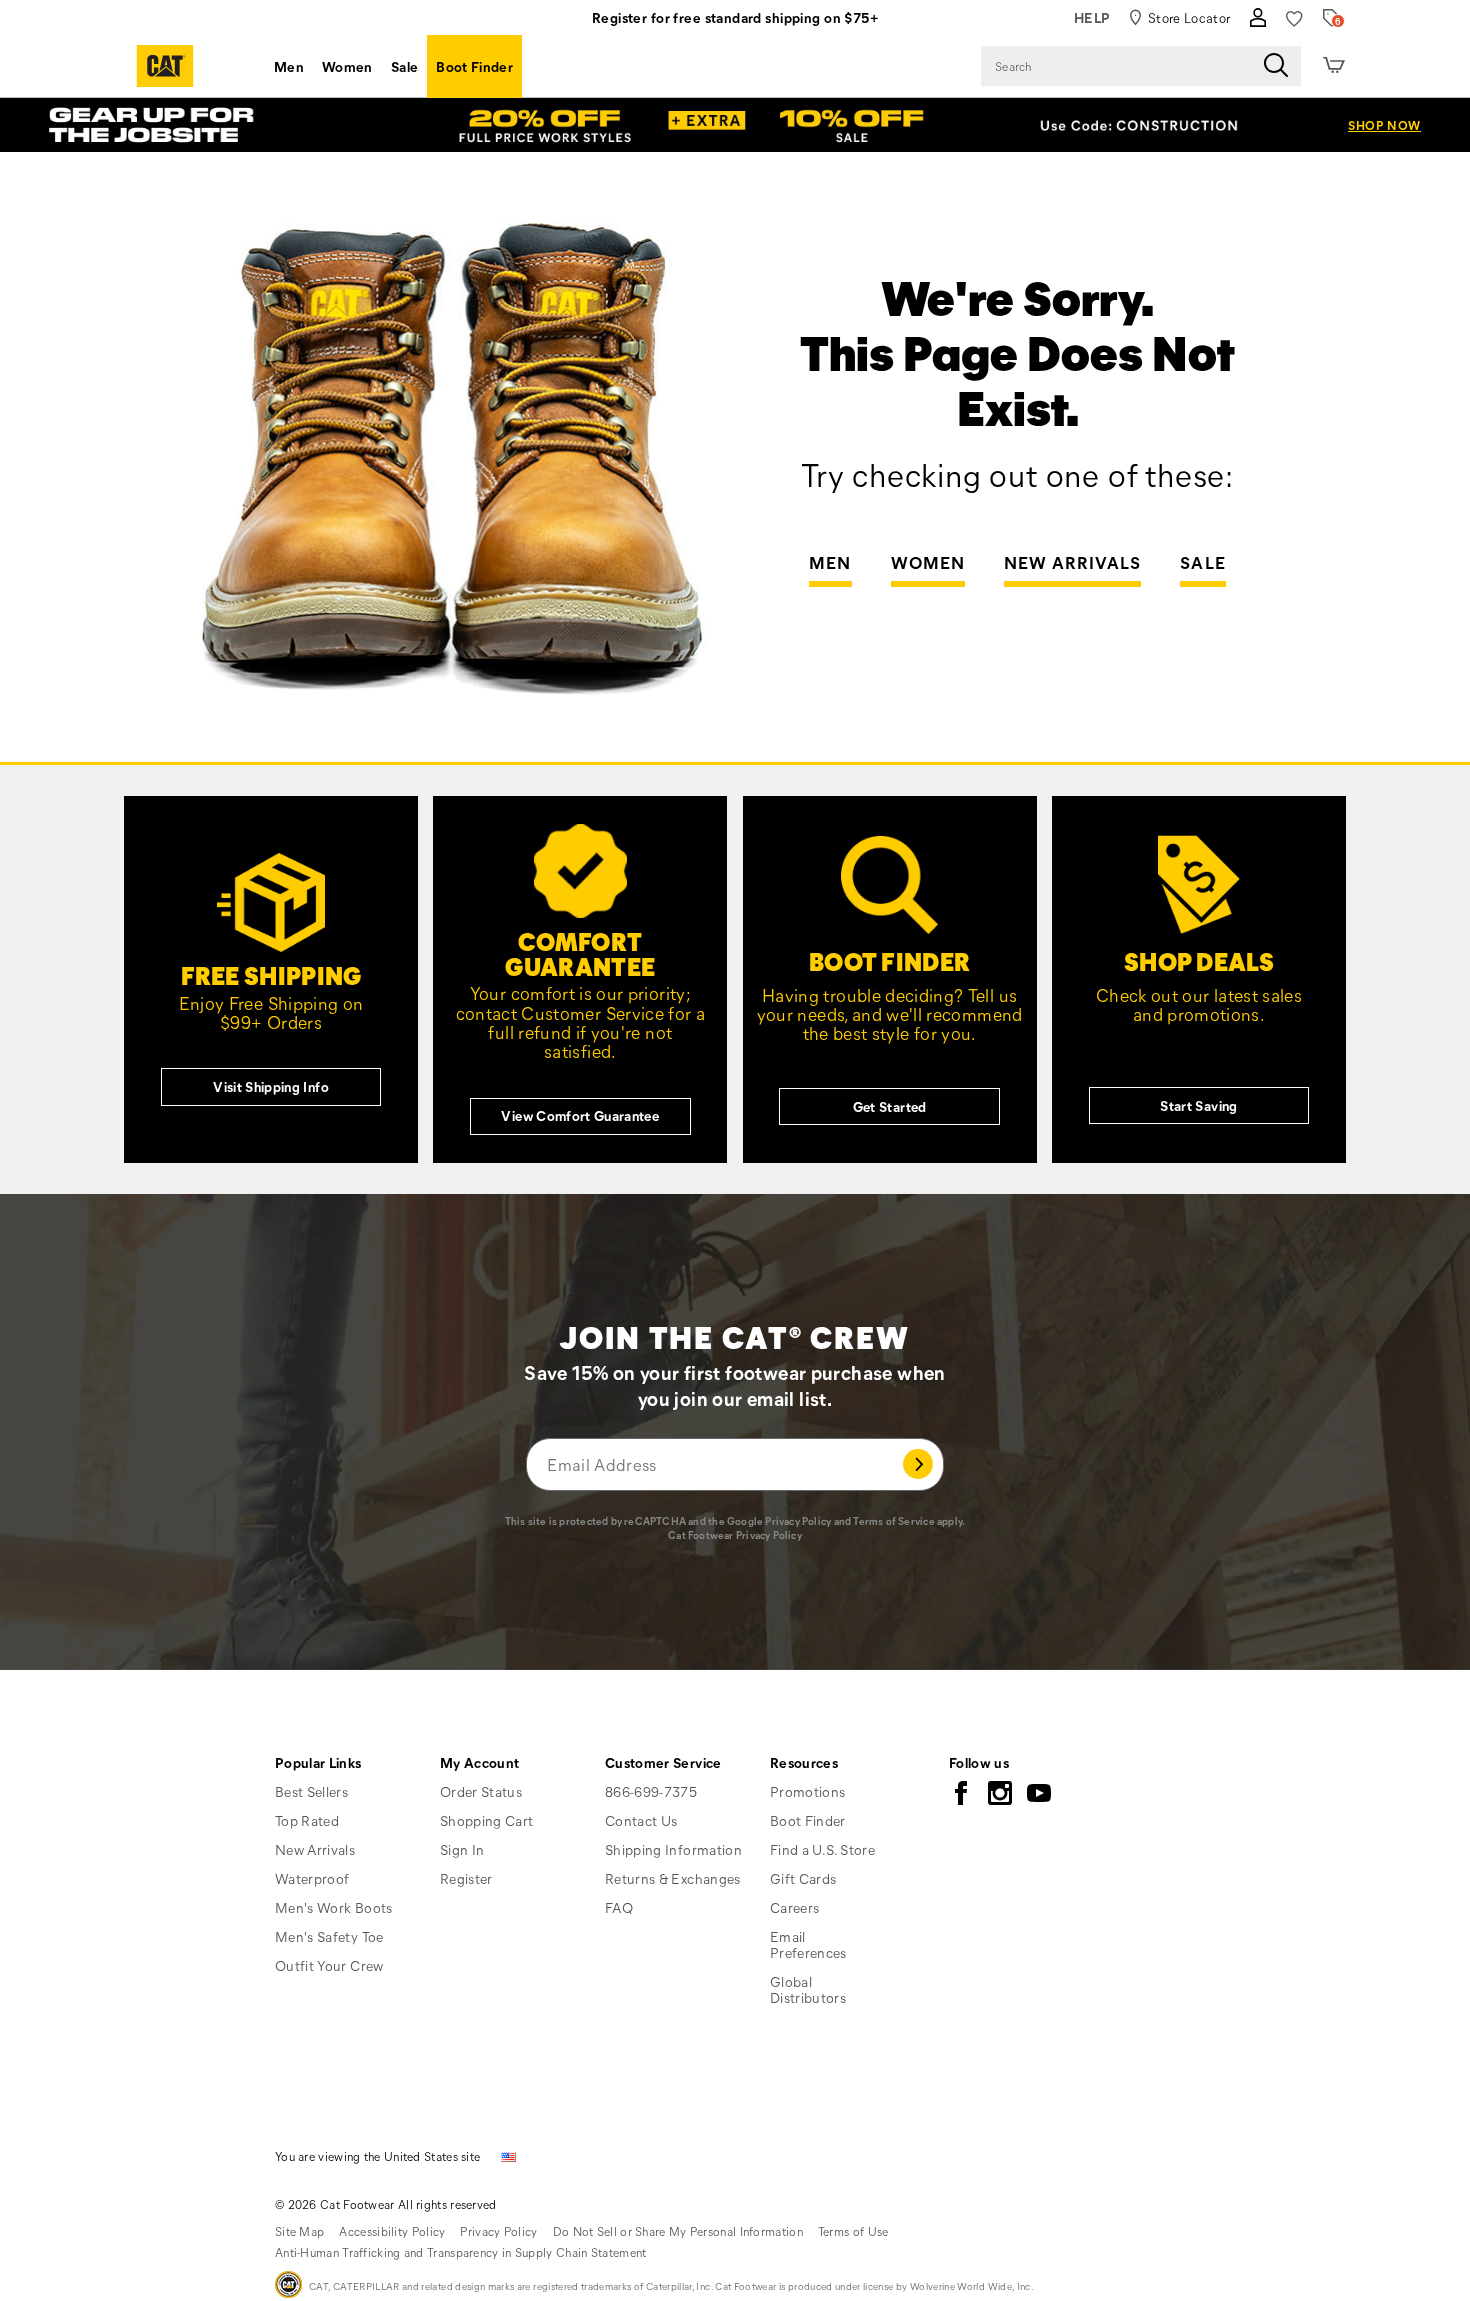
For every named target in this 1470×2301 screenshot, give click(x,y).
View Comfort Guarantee (580, 1115)
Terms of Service (893, 1521)
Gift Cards (803, 1878)
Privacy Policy (798, 1521)
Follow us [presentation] (979, 1762)
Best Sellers (311, 1791)
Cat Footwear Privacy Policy (735, 1535)
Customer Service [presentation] (663, 1762)
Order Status (481, 1791)
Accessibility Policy (392, 2231)
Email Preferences (808, 1944)
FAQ (619, 1907)
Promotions (808, 1791)
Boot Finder (474, 66)
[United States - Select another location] (509, 2155)
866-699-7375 (651, 1792)
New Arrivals (1072, 563)
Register (466, 1878)
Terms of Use (853, 2231)
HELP (1092, 17)
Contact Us (641, 1820)
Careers (794, 1907)
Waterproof (312, 1878)
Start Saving (1198, 1105)
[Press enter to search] (1276, 66)
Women (347, 66)
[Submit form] (918, 1464)
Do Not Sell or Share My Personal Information (678, 2231)
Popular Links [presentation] (318, 1762)
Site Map (299, 2231)
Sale (404, 66)
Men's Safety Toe (329, 1936)
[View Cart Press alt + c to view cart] (1334, 66)
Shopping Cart (487, 1820)
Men (289, 66)
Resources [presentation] (804, 1762)
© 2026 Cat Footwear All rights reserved (386, 2204)
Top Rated (307, 1820)
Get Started (890, 1106)
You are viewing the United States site (377, 2156)
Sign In (462, 1849)
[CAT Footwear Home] (165, 66)
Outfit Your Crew (329, 1965)
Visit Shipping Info (271, 1086)
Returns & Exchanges (673, 1878)
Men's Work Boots (334, 1907)
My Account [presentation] (480, 1762)
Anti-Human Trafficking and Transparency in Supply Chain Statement (461, 2252)
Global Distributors (808, 1989)
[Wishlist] (1294, 18)
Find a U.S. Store (822, 1849)
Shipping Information (673, 1849)
